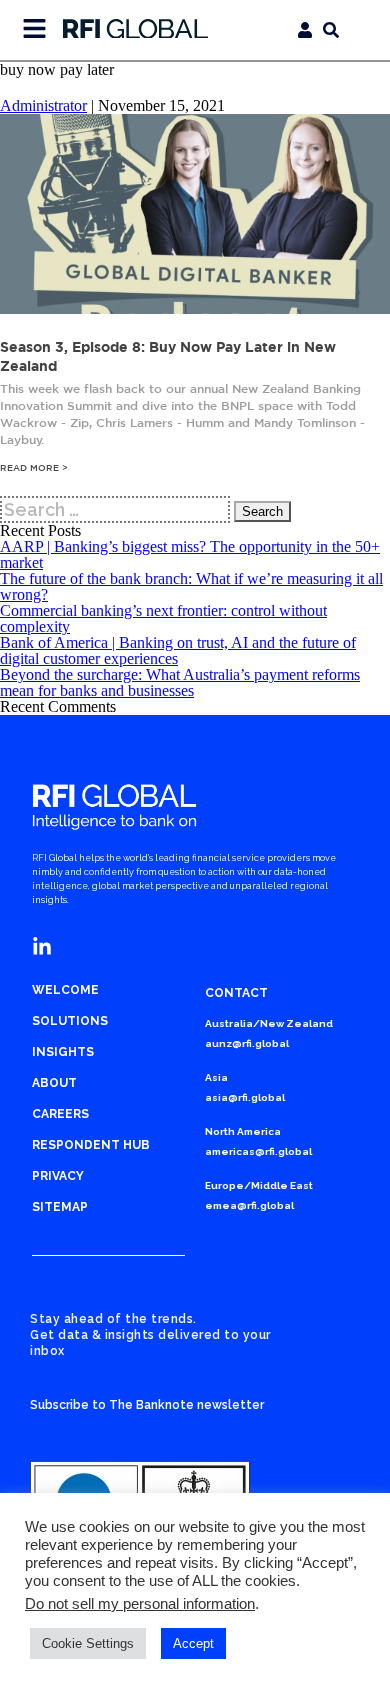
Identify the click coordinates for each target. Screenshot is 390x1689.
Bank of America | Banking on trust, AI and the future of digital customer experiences (178, 650)
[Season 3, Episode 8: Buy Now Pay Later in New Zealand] (195, 308)
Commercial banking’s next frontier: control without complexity (163, 618)
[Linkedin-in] (42, 947)
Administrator (43, 105)
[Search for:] (117, 509)
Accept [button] (193, 1643)
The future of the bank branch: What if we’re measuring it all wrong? (191, 586)
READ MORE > (34, 467)
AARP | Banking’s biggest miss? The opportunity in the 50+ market (190, 554)
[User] (305, 30)
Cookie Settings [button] (88, 1643)
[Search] (331, 30)
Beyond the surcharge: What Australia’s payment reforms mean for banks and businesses (180, 682)
